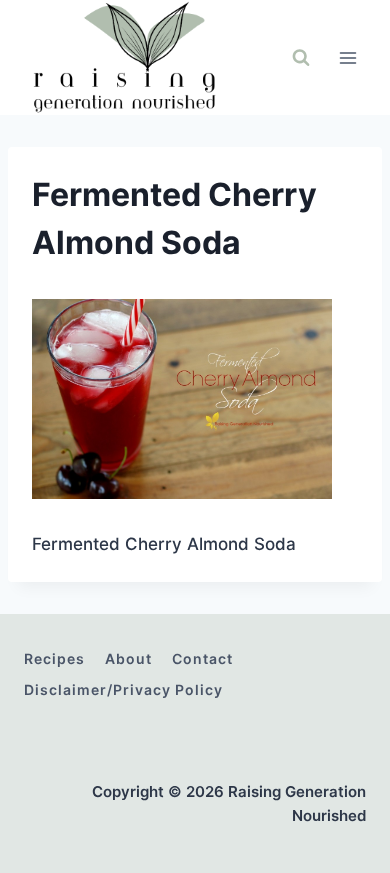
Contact (202, 658)
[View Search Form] (301, 58)
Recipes (54, 658)
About (128, 658)
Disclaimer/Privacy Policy (123, 689)
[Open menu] (347, 57)
